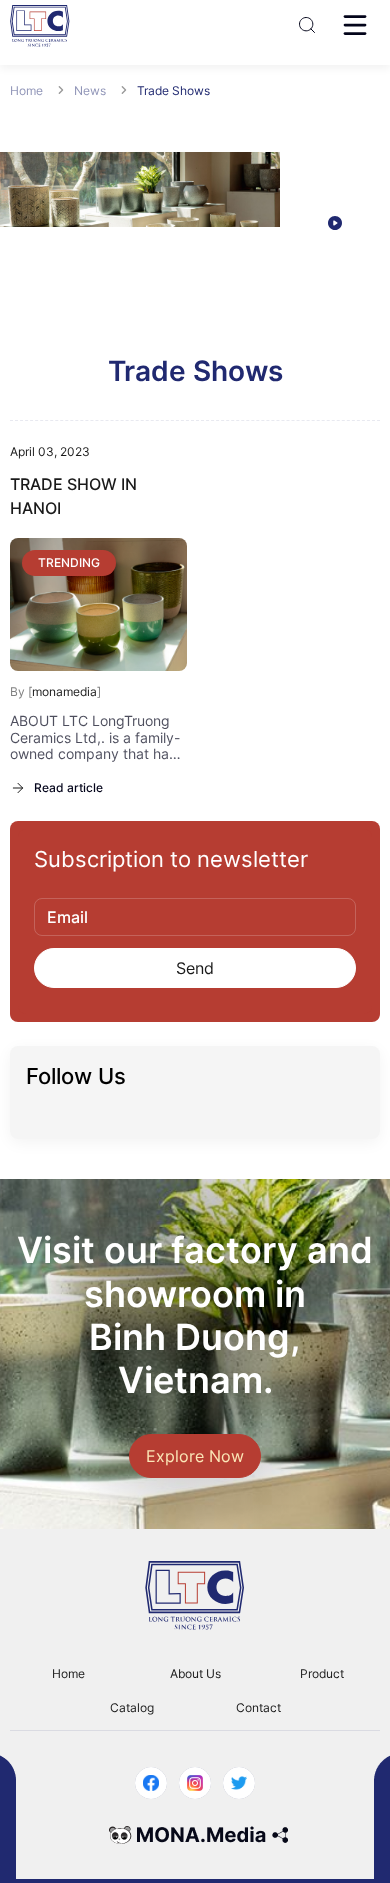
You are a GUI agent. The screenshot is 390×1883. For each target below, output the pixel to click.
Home (28, 90)
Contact (258, 1707)
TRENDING (69, 562)
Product (322, 1673)
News (91, 90)
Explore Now (195, 1456)
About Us (195, 1673)
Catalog (132, 1707)
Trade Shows (173, 90)
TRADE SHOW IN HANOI (73, 496)
